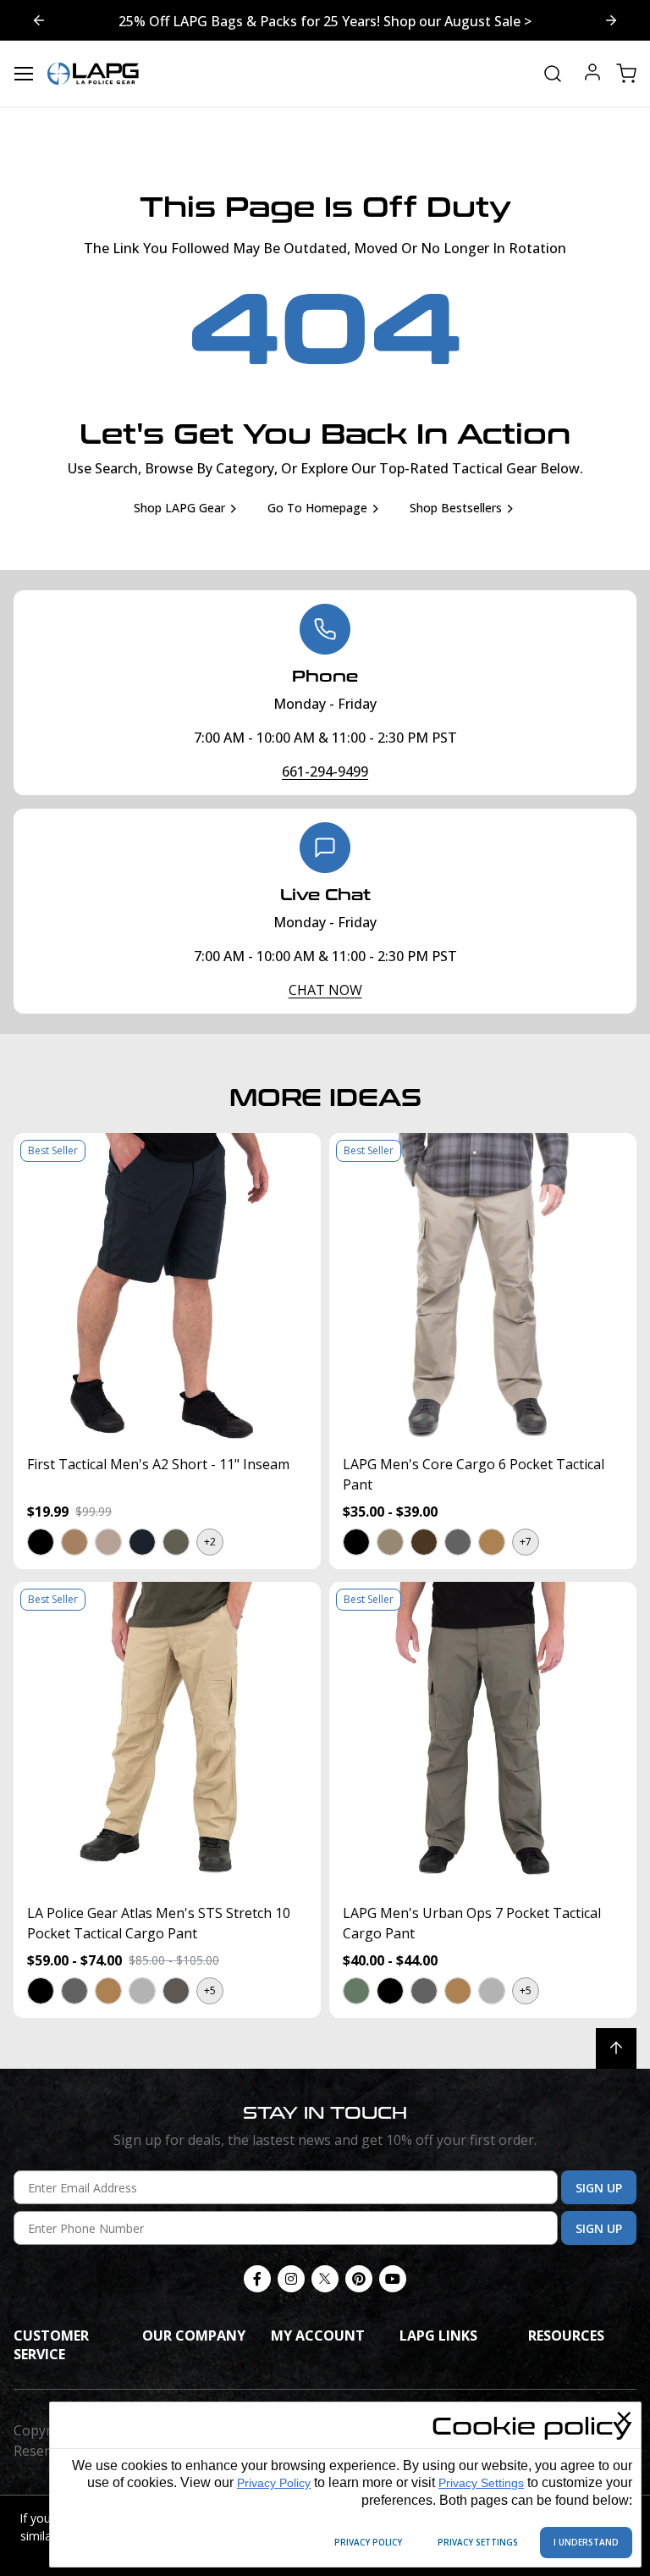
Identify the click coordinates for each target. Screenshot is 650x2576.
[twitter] (325, 2279)
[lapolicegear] (93, 74)
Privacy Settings (481, 2483)
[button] (40, 1542)
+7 (526, 1542)
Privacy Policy (274, 2483)
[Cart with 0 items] (626, 74)
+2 (210, 1542)
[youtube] (393, 2279)
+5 (210, 1990)
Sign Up (599, 2188)
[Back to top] (616, 2048)
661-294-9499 (325, 771)
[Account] (592, 74)
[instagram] (291, 2279)
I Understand (586, 2542)
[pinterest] (359, 2279)
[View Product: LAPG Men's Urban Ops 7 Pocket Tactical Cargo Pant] (483, 1736)
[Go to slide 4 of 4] (611, 20)
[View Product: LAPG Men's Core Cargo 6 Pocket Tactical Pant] (483, 1287)
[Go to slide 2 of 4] (39, 20)
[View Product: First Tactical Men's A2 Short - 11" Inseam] (167, 1287)
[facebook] (257, 2279)
